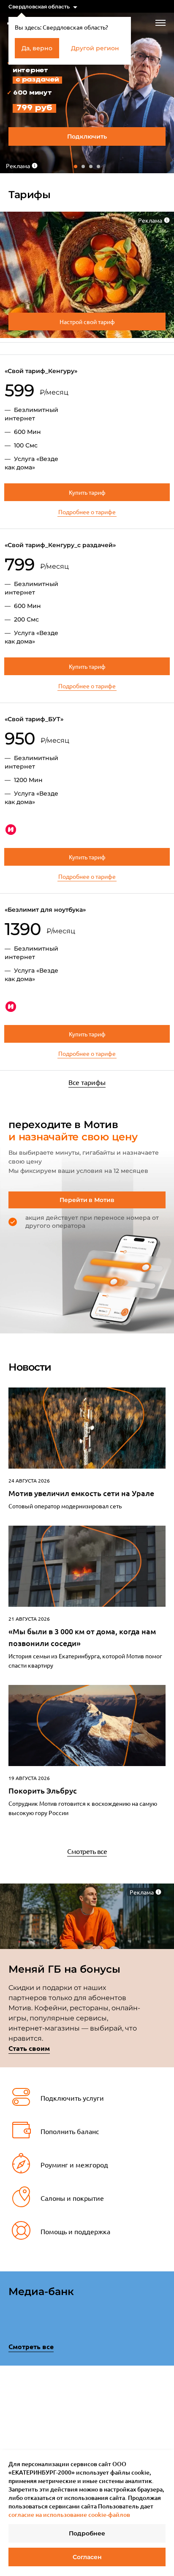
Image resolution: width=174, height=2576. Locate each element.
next (163, 2411)
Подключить (87, 136)
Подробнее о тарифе (87, 512)
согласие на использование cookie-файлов (69, 2515)
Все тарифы (87, 1082)
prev (11, 2413)
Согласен (87, 2557)
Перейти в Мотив (87, 1200)
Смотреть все (87, 1851)
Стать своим (29, 2048)
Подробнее (87, 2533)
